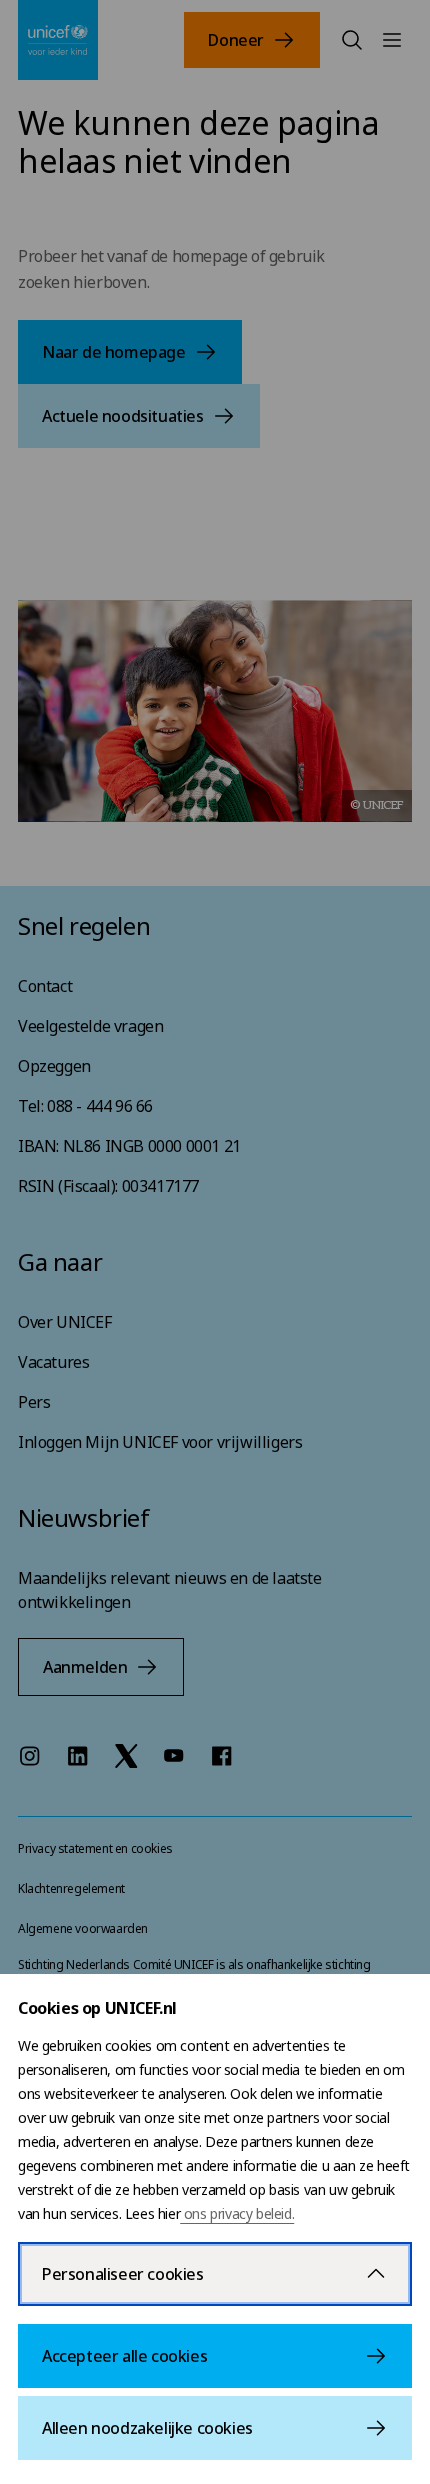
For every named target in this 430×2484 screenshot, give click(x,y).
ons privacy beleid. (237, 2213)
